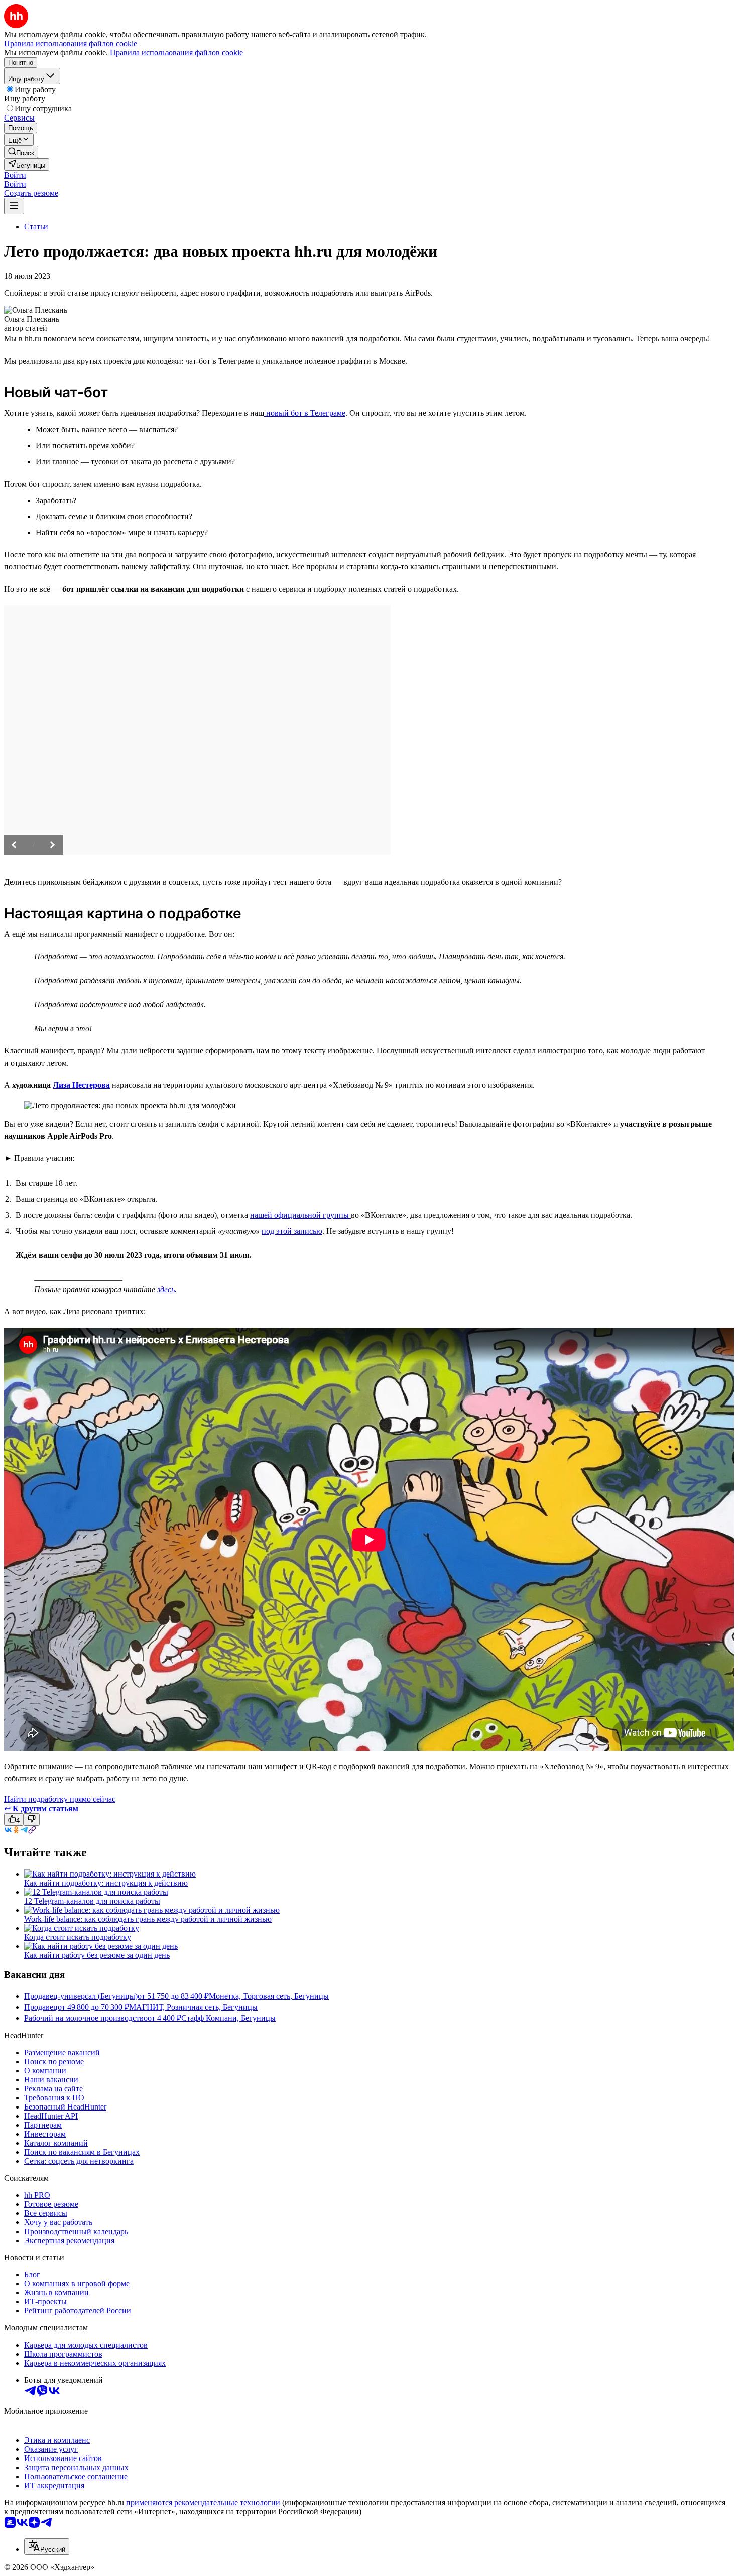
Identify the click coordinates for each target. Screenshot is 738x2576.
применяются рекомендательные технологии (203, 2502)
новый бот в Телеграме (305, 413)
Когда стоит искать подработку (78, 1937)
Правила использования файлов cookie (176, 52)
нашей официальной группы (300, 1215)
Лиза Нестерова (81, 1085)
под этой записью (292, 1231)
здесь (166, 1289)
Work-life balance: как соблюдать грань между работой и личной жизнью (148, 1919)
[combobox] (47, 2547)
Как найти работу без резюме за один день (97, 1955)
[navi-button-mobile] (14, 206)
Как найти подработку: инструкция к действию (106, 1883)
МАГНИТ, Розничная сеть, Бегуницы (193, 2007)
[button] (15, 175)
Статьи (36, 227)
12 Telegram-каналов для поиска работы (92, 1901)
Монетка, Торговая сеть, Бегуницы (269, 1996)
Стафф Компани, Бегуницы (228, 2018)
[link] (21, 152)
